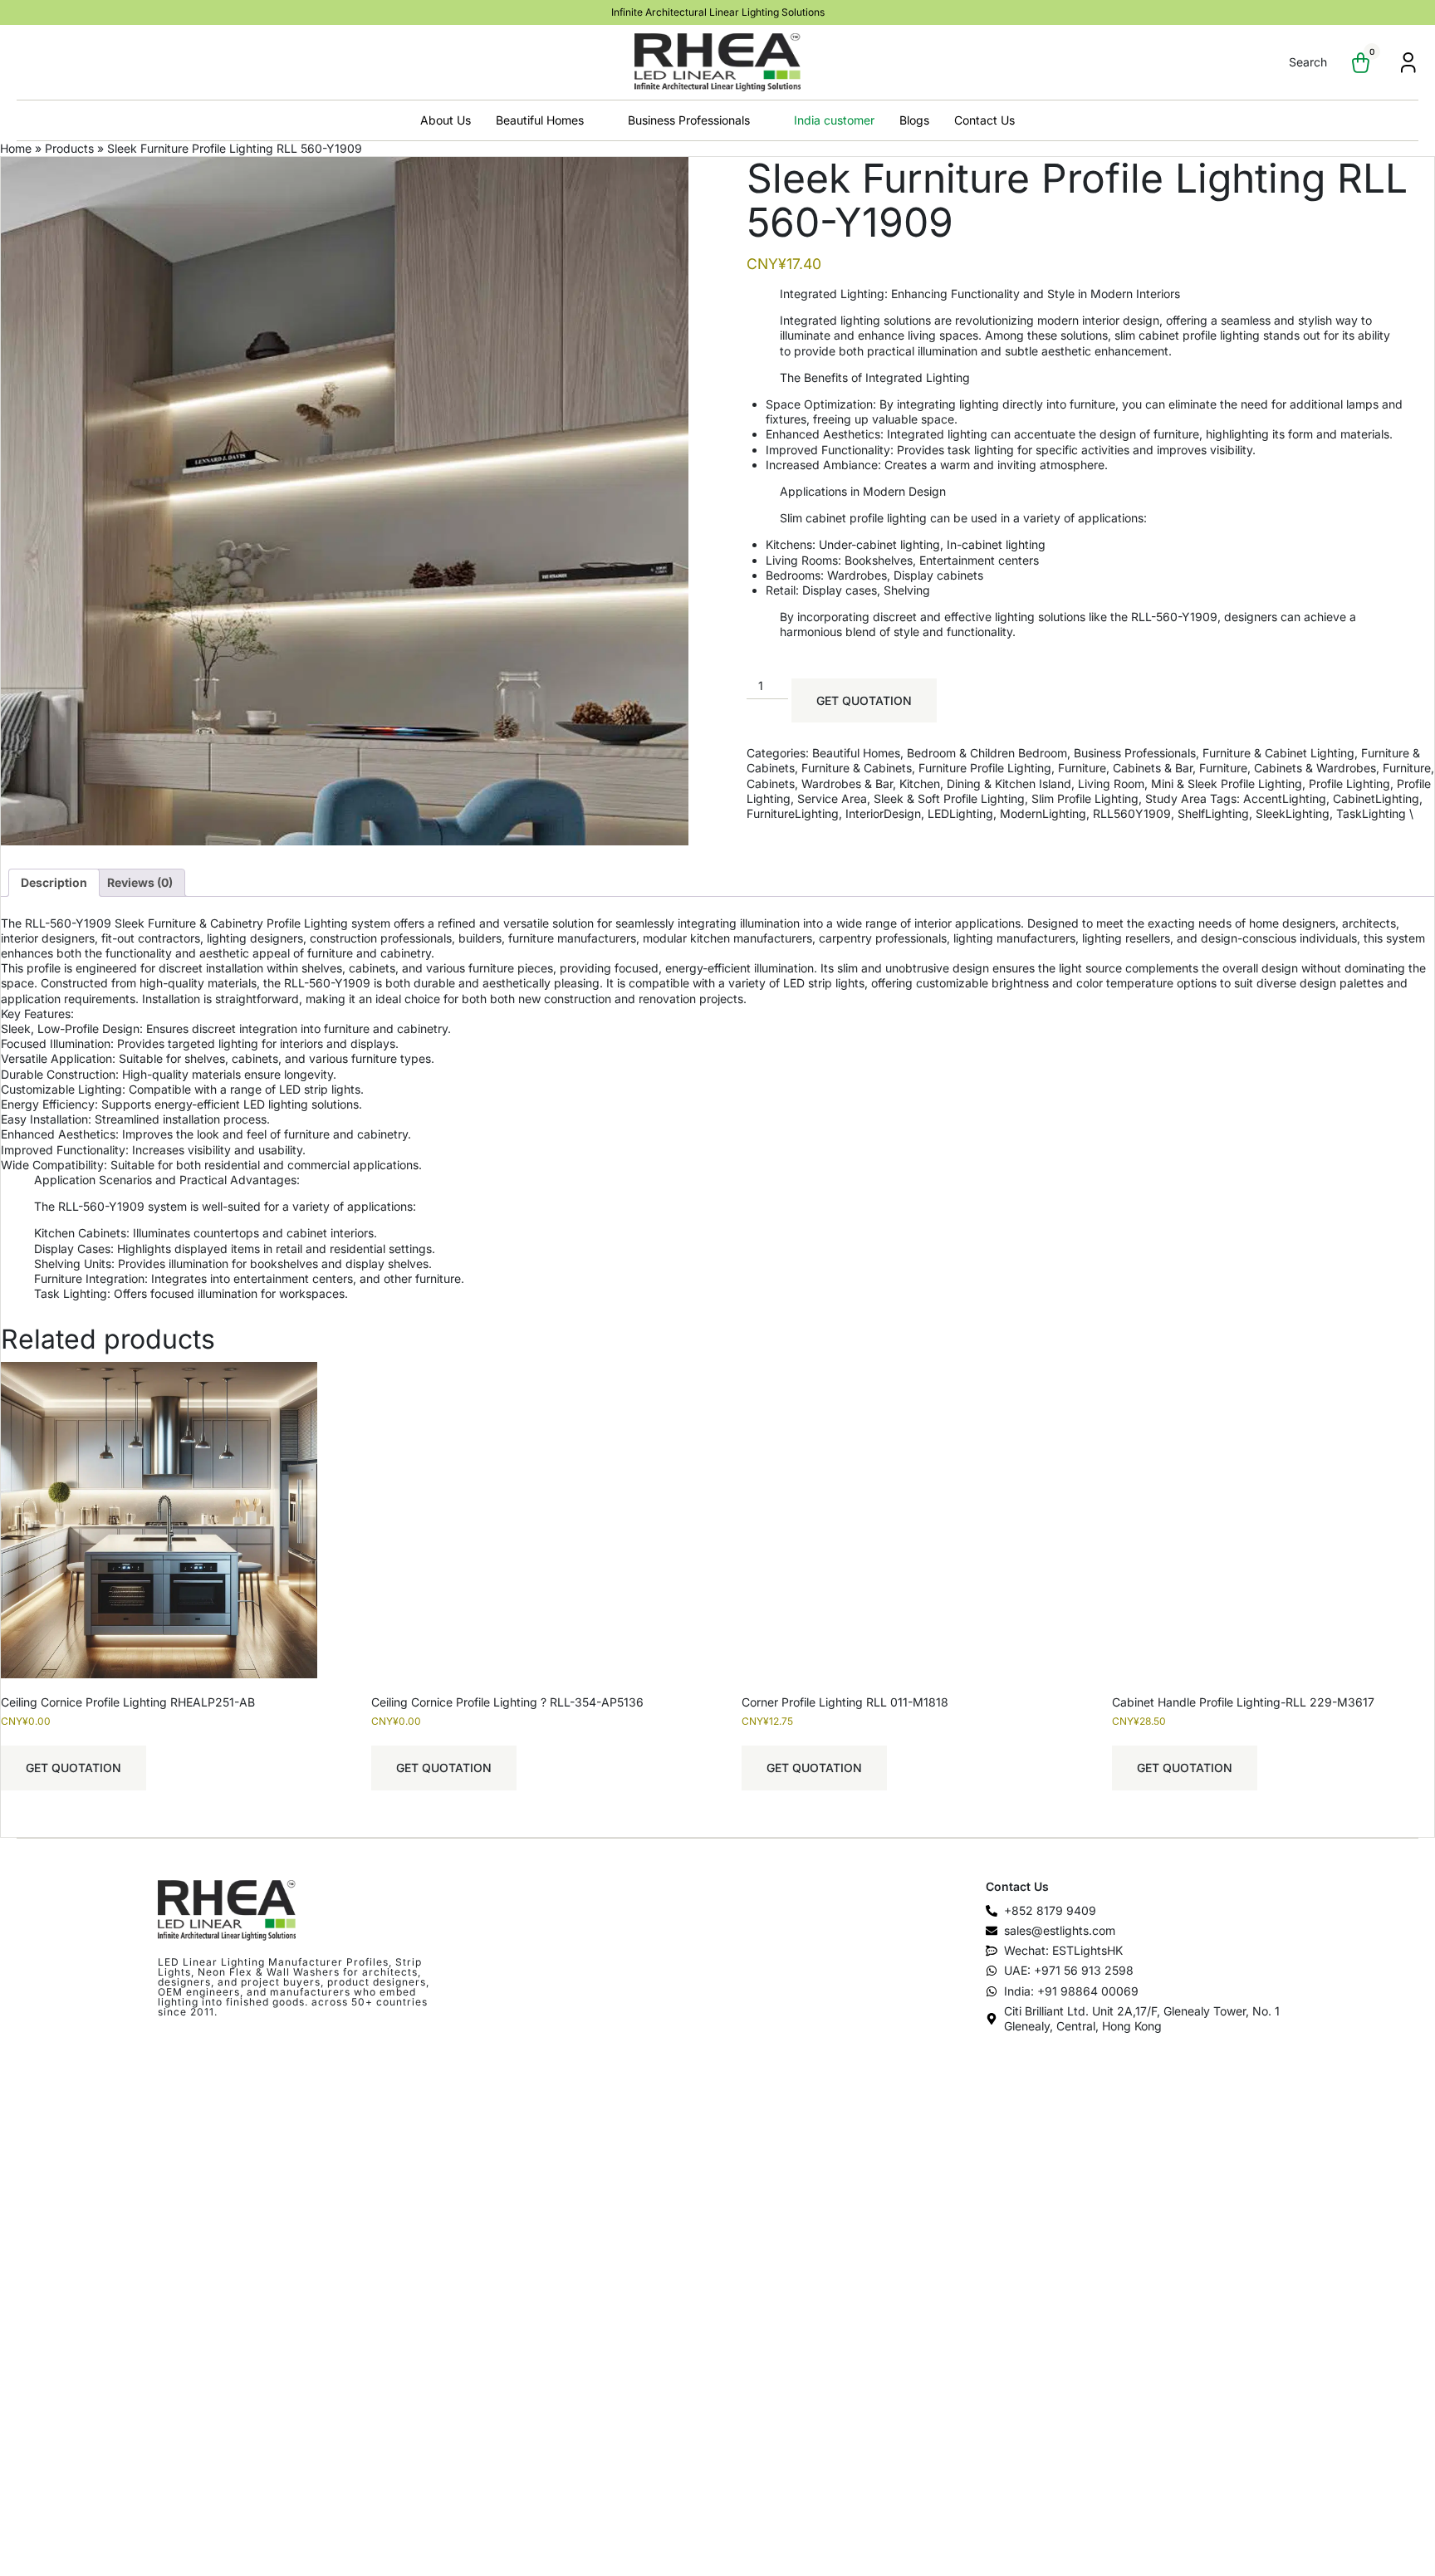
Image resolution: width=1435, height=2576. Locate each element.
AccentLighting (1285, 798)
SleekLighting (1293, 813)
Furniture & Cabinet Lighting (1278, 753)
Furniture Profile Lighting (985, 768)
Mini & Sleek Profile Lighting (1227, 784)
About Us (446, 120)
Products (69, 148)
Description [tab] (54, 882)
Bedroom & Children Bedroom (987, 753)
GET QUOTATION (864, 700)
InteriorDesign (883, 813)
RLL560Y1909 (1132, 813)
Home (16, 148)
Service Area (832, 798)
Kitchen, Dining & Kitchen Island (985, 784)
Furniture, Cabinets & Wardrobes (1288, 768)
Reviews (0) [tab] (140, 882)
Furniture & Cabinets (857, 768)
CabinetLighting (1376, 798)
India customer (834, 120)
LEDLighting (960, 813)
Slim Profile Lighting (1085, 798)
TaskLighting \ (1375, 813)
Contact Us (984, 120)
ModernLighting (1043, 813)
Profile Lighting (1349, 784)
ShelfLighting (1213, 813)
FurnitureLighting (793, 813)
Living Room (1111, 784)
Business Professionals (689, 120)
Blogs (914, 120)
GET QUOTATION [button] (73, 1768)
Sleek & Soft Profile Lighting (949, 798)
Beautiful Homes (540, 120)
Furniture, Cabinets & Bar (1125, 768)
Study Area (1176, 798)
